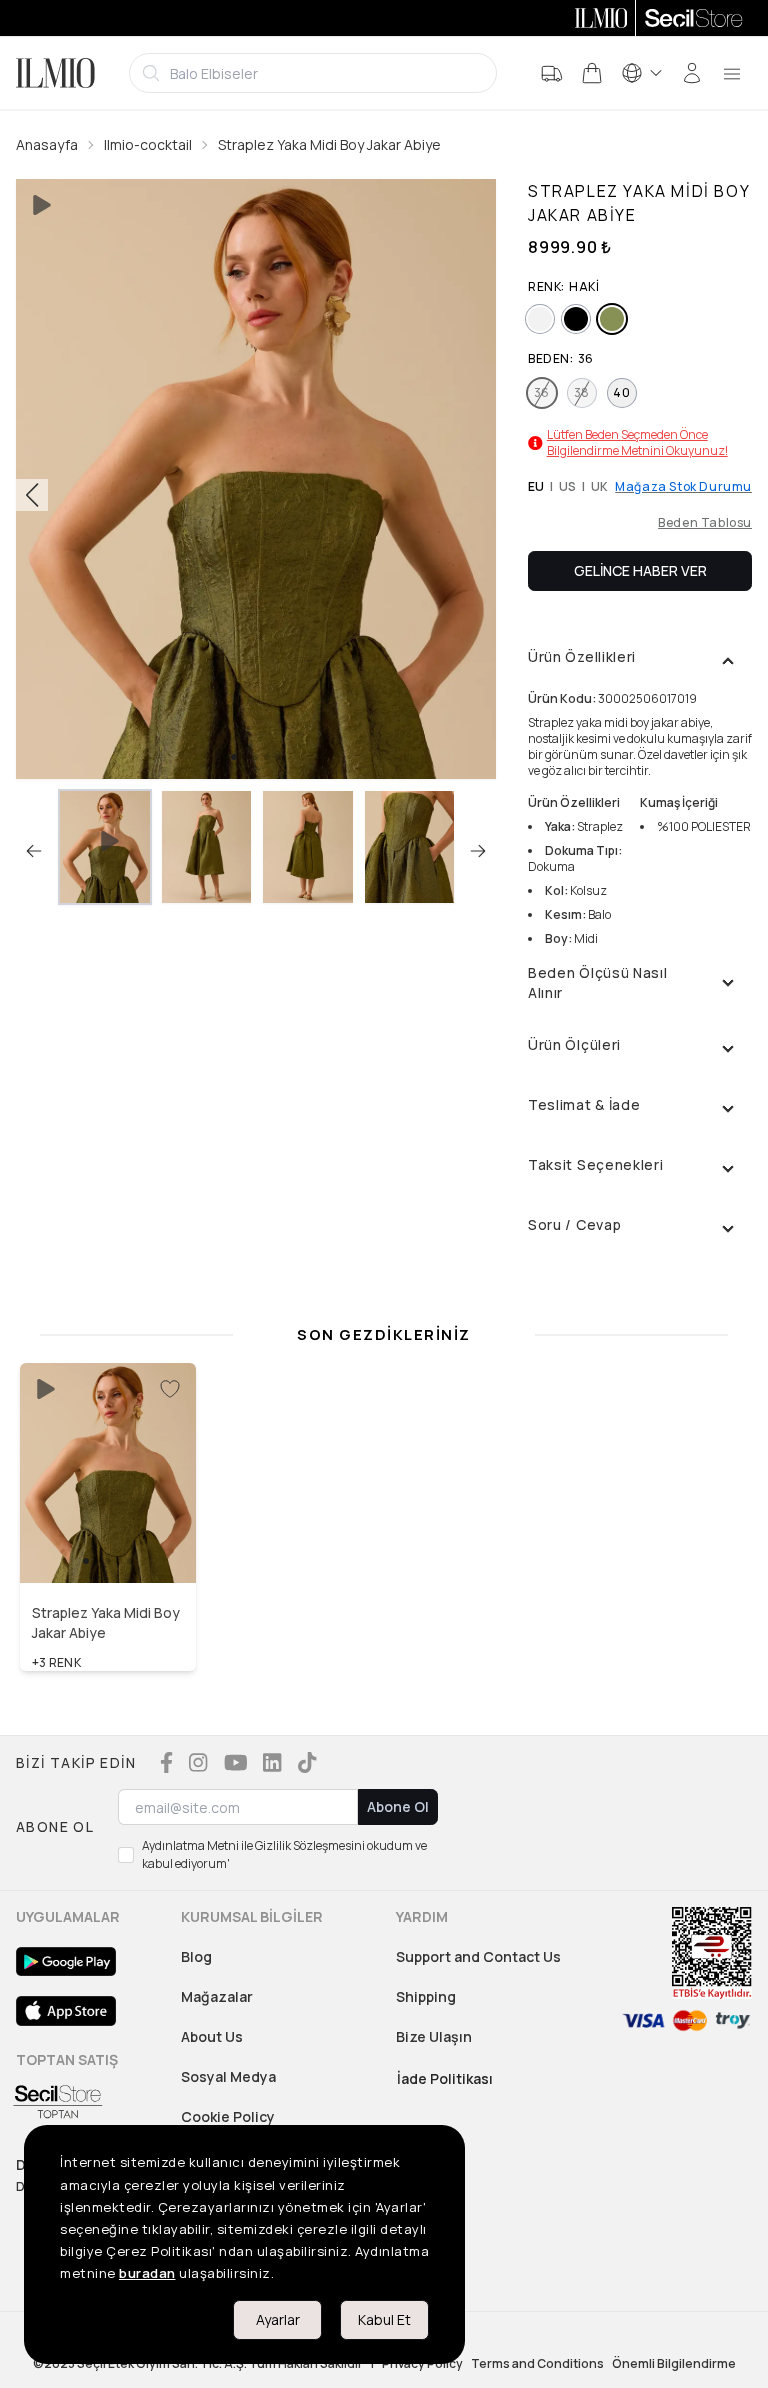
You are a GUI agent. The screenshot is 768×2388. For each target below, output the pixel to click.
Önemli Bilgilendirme (674, 2364)
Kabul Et (384, 2319)
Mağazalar (217, 1996)
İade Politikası (445, 2078)
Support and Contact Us (478, 1956)
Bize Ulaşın (434, 2036)
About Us (212, 2036)
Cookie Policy (228, 2116)
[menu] (732, 73)
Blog (196, 1956)
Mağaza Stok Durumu (683, 487)
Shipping (426, 1996)
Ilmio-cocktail (148, 144)
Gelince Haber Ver (640, 570)
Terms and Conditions (537, 2364)
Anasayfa (47, 144)
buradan (147, 2273)
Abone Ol (398, 1806)
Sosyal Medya (228, 2076)
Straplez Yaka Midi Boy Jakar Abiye (329, 144)
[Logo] (55, 73)
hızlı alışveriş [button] (108, 1541)
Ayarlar (278, 2319)
